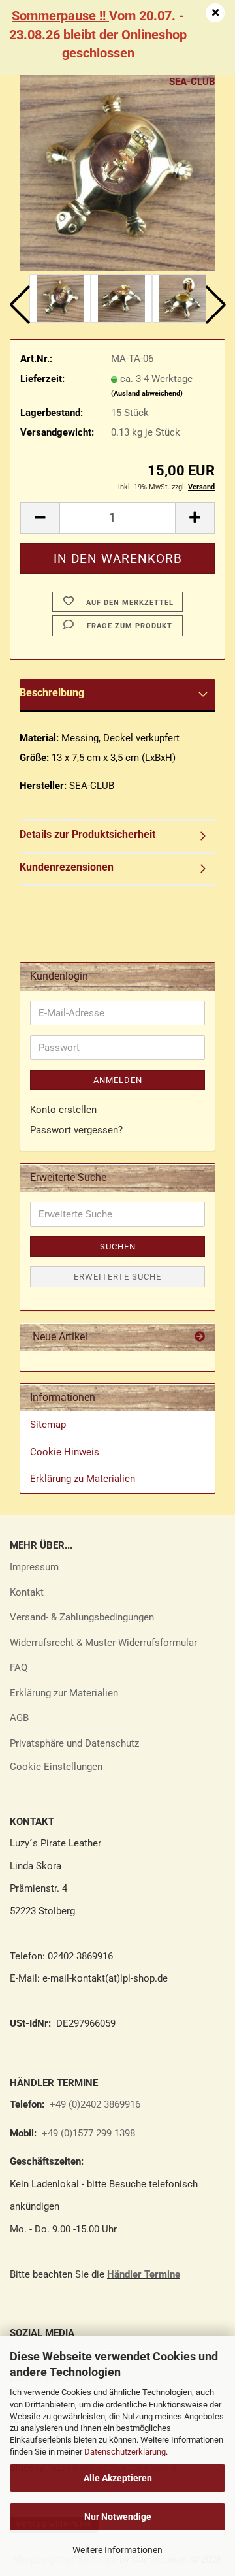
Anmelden (118, 1080)
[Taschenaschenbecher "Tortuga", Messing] (117, 172)
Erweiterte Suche (117, 1277)
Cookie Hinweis (65, 1452)
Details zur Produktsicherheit (87, 834)
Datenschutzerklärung (125, 2452)
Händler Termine (144, 2274)
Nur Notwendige (118, 2517)
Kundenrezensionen (67, 867)
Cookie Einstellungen (56, 1767)
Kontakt (27, 1592)
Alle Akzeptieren (118, 2478)
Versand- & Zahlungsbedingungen (82, 1617)
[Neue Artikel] (200, 1337)
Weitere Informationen (117, 2550)
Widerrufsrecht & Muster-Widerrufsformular (103, 1643)
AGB (19, 1718)
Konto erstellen (63, 1110)
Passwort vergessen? (76, 1130)
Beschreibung (52, 693)
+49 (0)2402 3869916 (95, 2104)
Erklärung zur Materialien (64, 1693)
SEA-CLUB (192, 82)
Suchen (118, 1247)
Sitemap (48, 1425)
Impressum (34, 1567)
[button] (20, 305)
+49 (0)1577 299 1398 (87, 2133)
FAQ (19, 1667)
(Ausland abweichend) (147, 394)
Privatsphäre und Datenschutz (74, 1743)
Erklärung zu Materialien (83, 1479)
